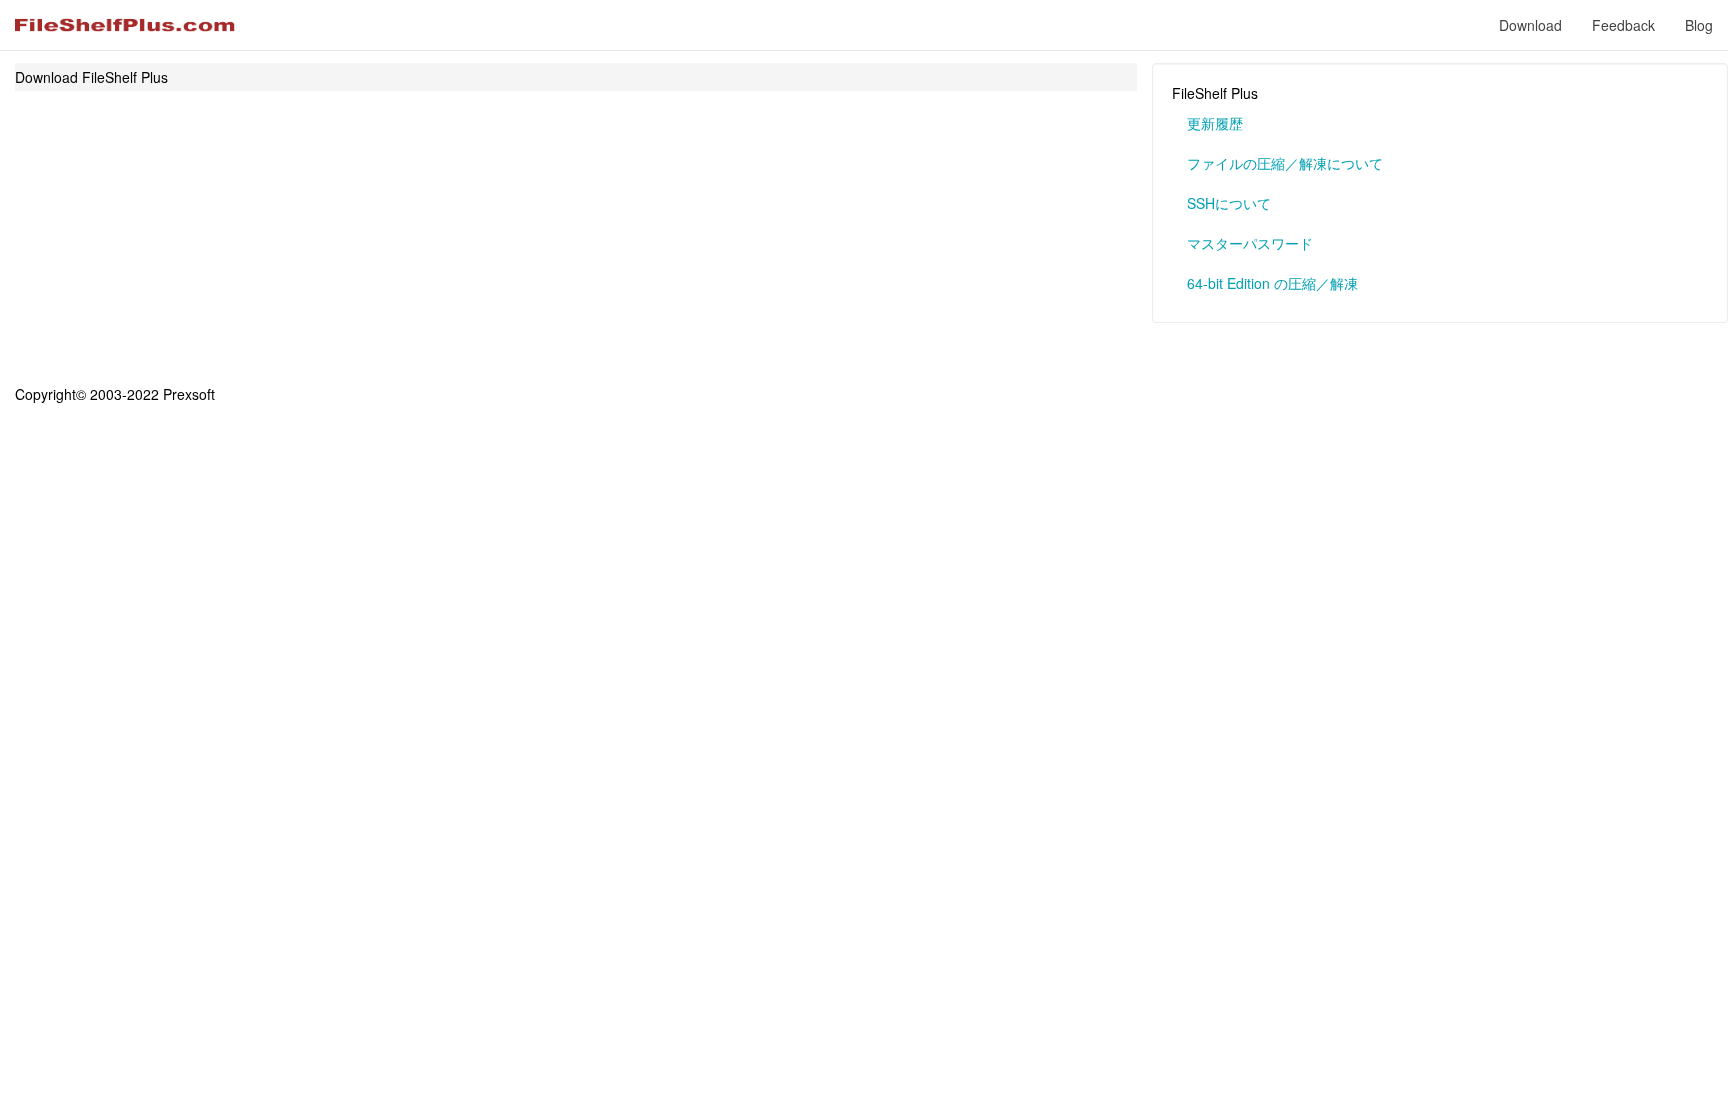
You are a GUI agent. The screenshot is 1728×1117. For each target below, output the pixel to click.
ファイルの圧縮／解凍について (1285, 163)
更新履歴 (1215, 123)
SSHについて (1229, 203)
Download (1530, 25)
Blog (1699, 25)
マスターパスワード (1250, 243)
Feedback (1623, 25)
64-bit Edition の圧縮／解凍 (1272, 283)
